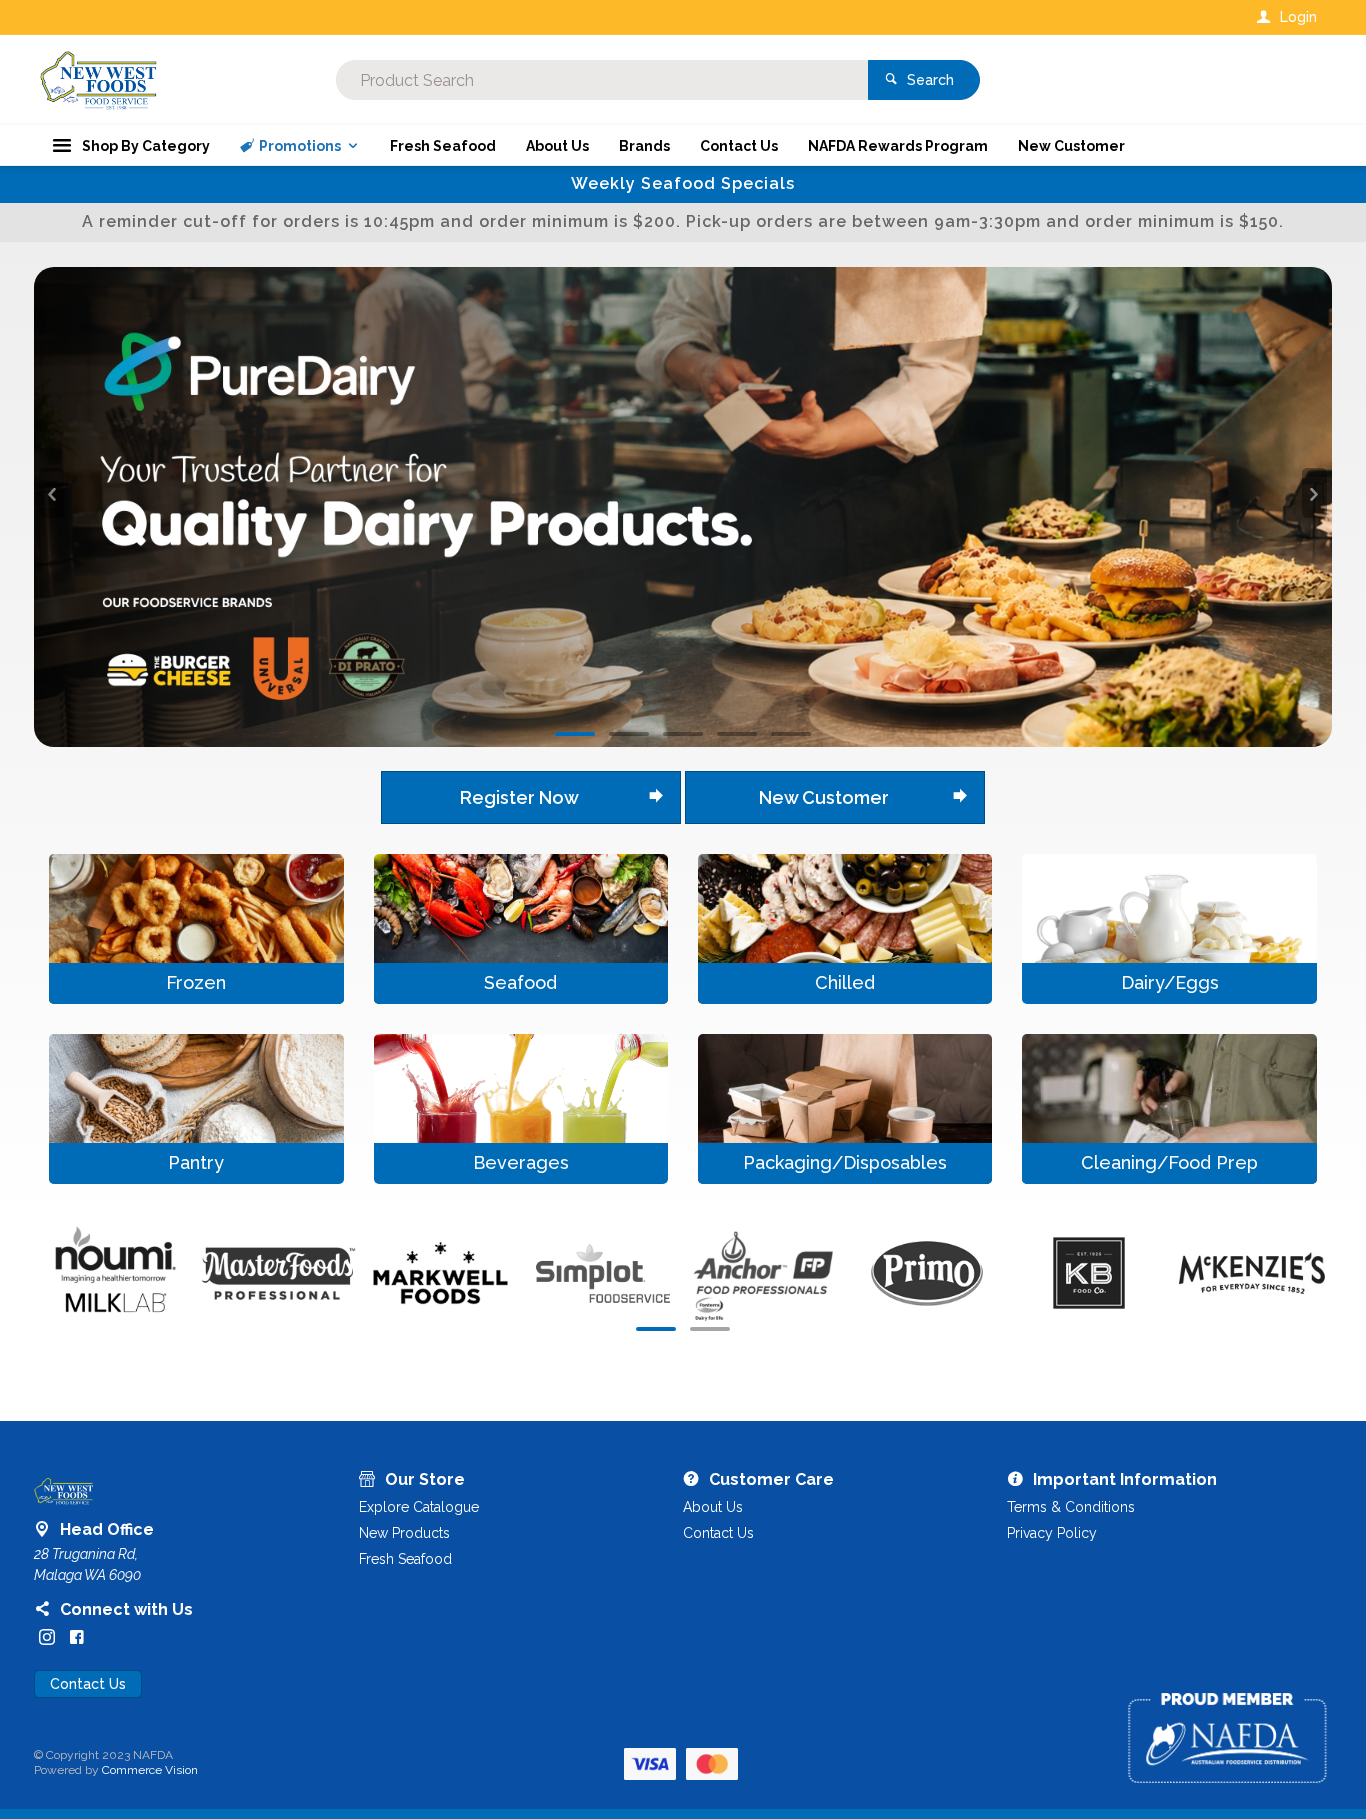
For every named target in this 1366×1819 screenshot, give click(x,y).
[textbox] (602, 80)
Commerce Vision (150, 1291)
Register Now (519, 318)
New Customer (824, 318)
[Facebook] (77, 1158)
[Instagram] (47, 1158)
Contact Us (88, 1205)
